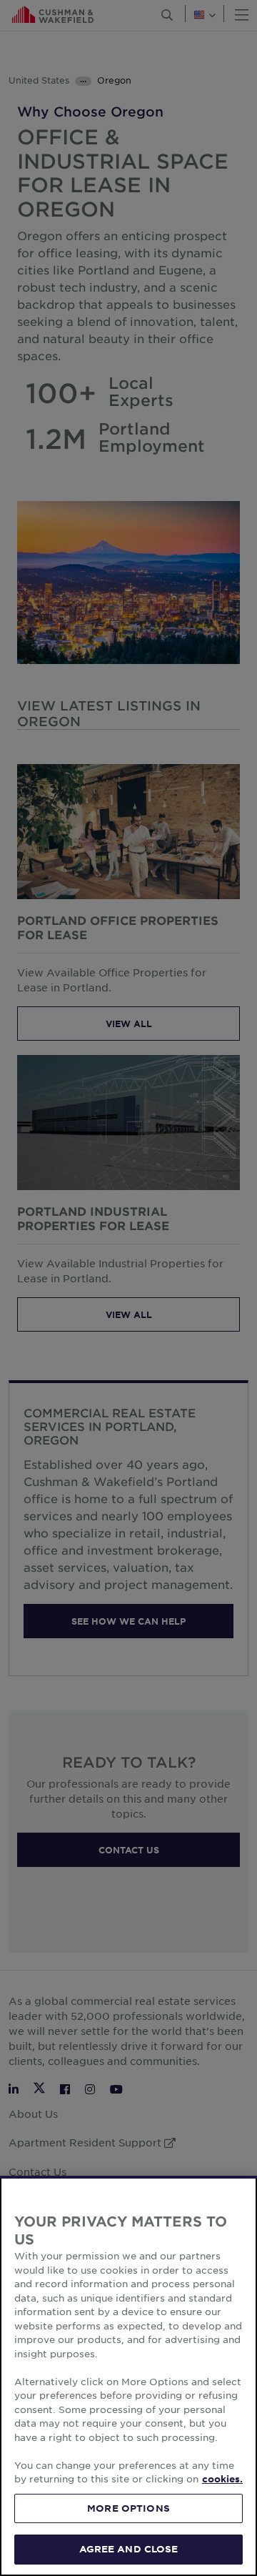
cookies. (222, 2479)
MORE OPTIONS (128, 2508)
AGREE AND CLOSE (129, 2549)
